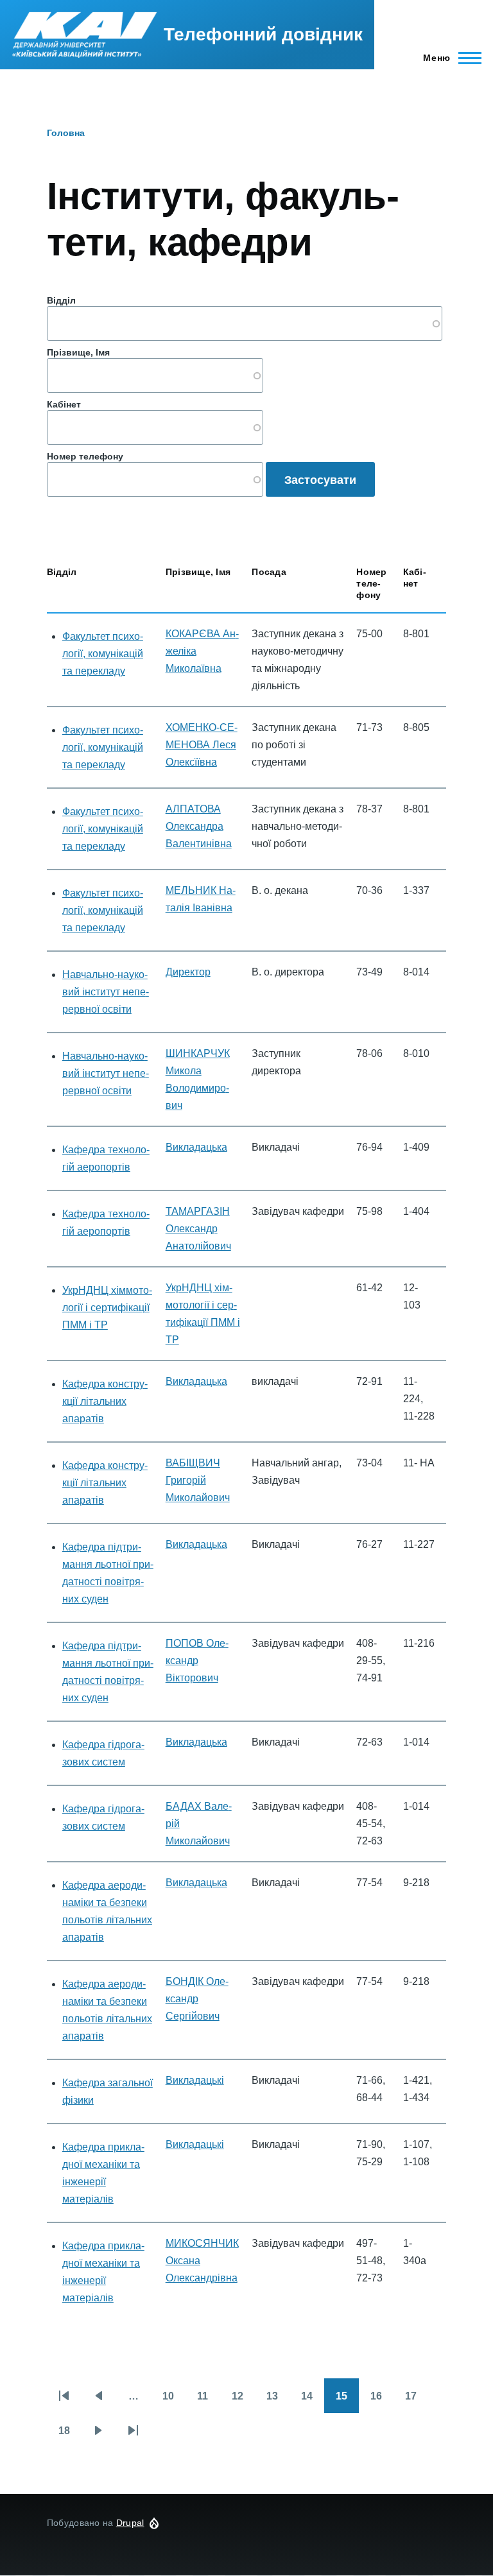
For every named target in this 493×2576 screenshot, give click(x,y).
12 (243, 2402)
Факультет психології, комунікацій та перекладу (103, 654)
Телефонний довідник (263, 34)
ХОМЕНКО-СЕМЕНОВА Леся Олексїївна (202, 745)
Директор (188, 972)
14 (313, 2402)
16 (382, 2402)
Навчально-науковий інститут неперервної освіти (106, 992)
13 (278, 2402)
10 (174, 2402)
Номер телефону (85, 456)
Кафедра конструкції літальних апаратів (105, 1401)
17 (417, 2402)
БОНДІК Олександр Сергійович (197, 1999)
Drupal (130, 2523)
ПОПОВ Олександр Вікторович (197, 1661)
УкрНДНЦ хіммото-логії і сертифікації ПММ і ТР (107, 1308)
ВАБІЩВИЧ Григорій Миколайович (198, 1480)
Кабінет (64, 404)
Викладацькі (195, 2080)
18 (70, 2436)
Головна (66, 133)
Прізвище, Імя (78, 352)
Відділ (61, 300)
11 (209, 2402)
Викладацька (196, 1147)
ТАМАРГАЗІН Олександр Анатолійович (198, 1229)
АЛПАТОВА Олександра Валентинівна (199, 826)
